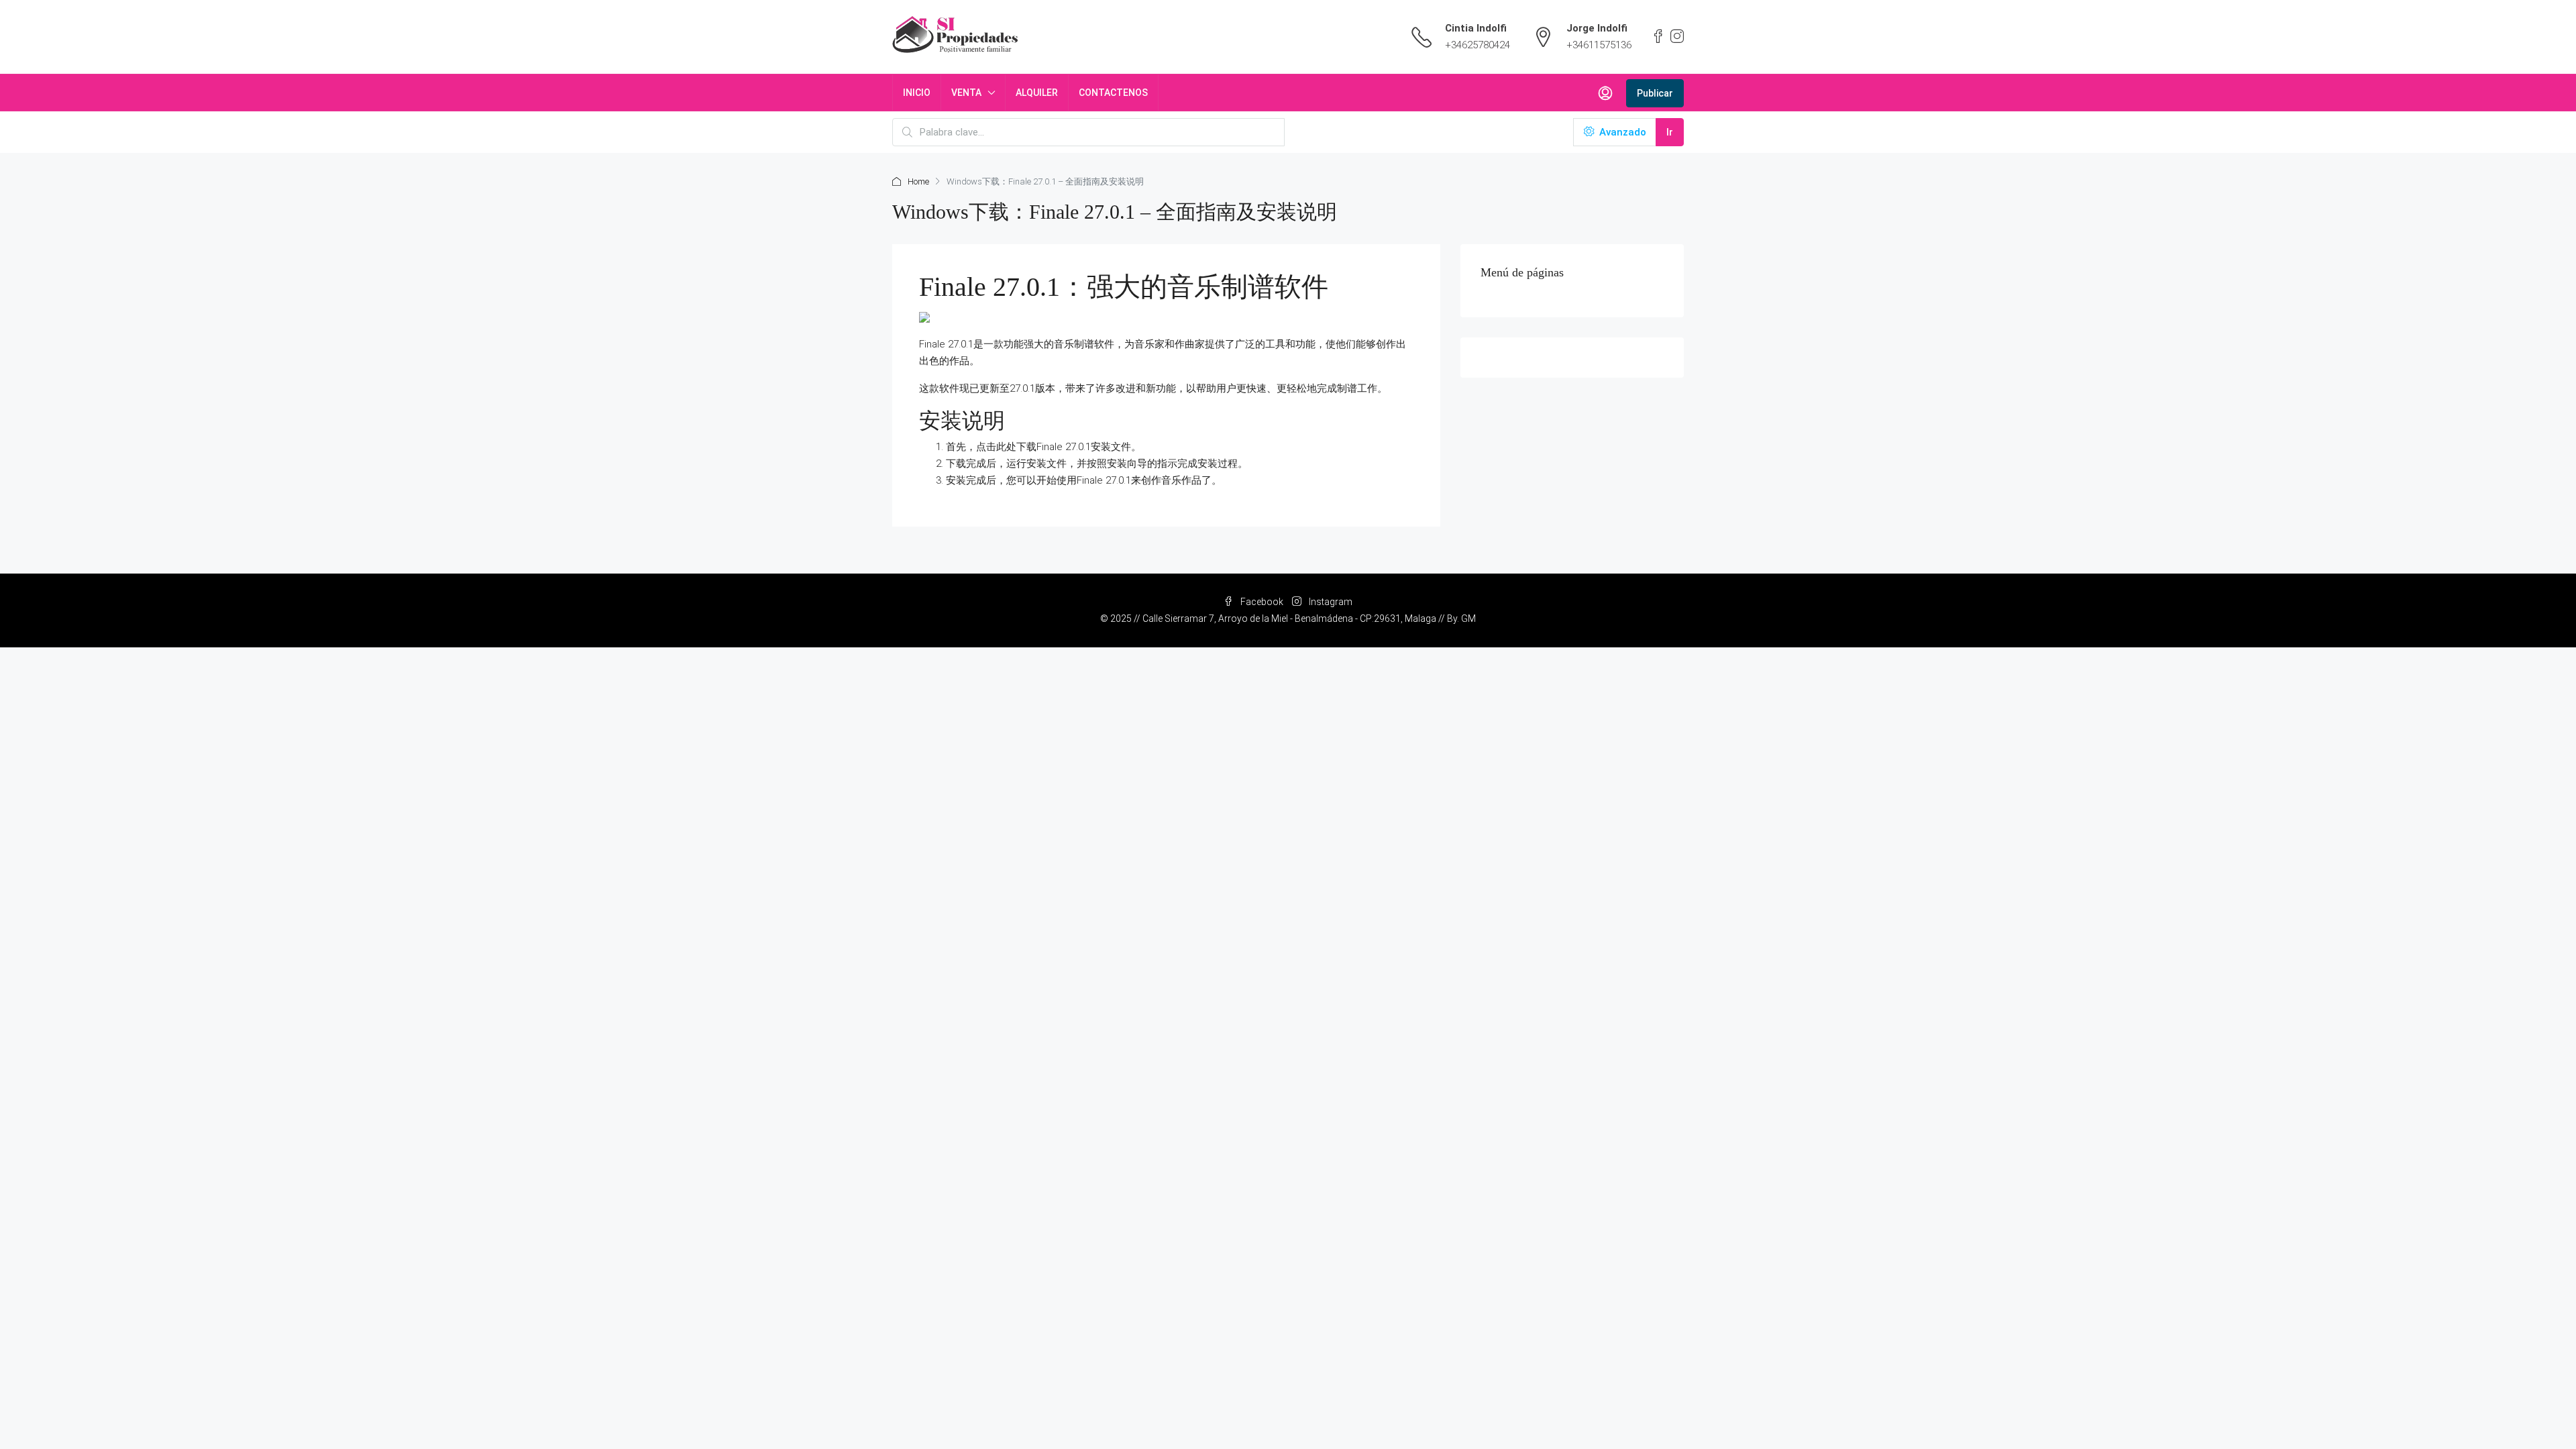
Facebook (1262, 602)
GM (1468, 619)
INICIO (917, 93)
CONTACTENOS (1113, 93)
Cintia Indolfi (1476, 28)
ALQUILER (1037, 93)
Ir (1670, 132)
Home (918, 181)
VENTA (966, 93)
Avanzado (1621, 132)
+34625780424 (1478, 45)
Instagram (1330, 602)
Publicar (1655, 93)
